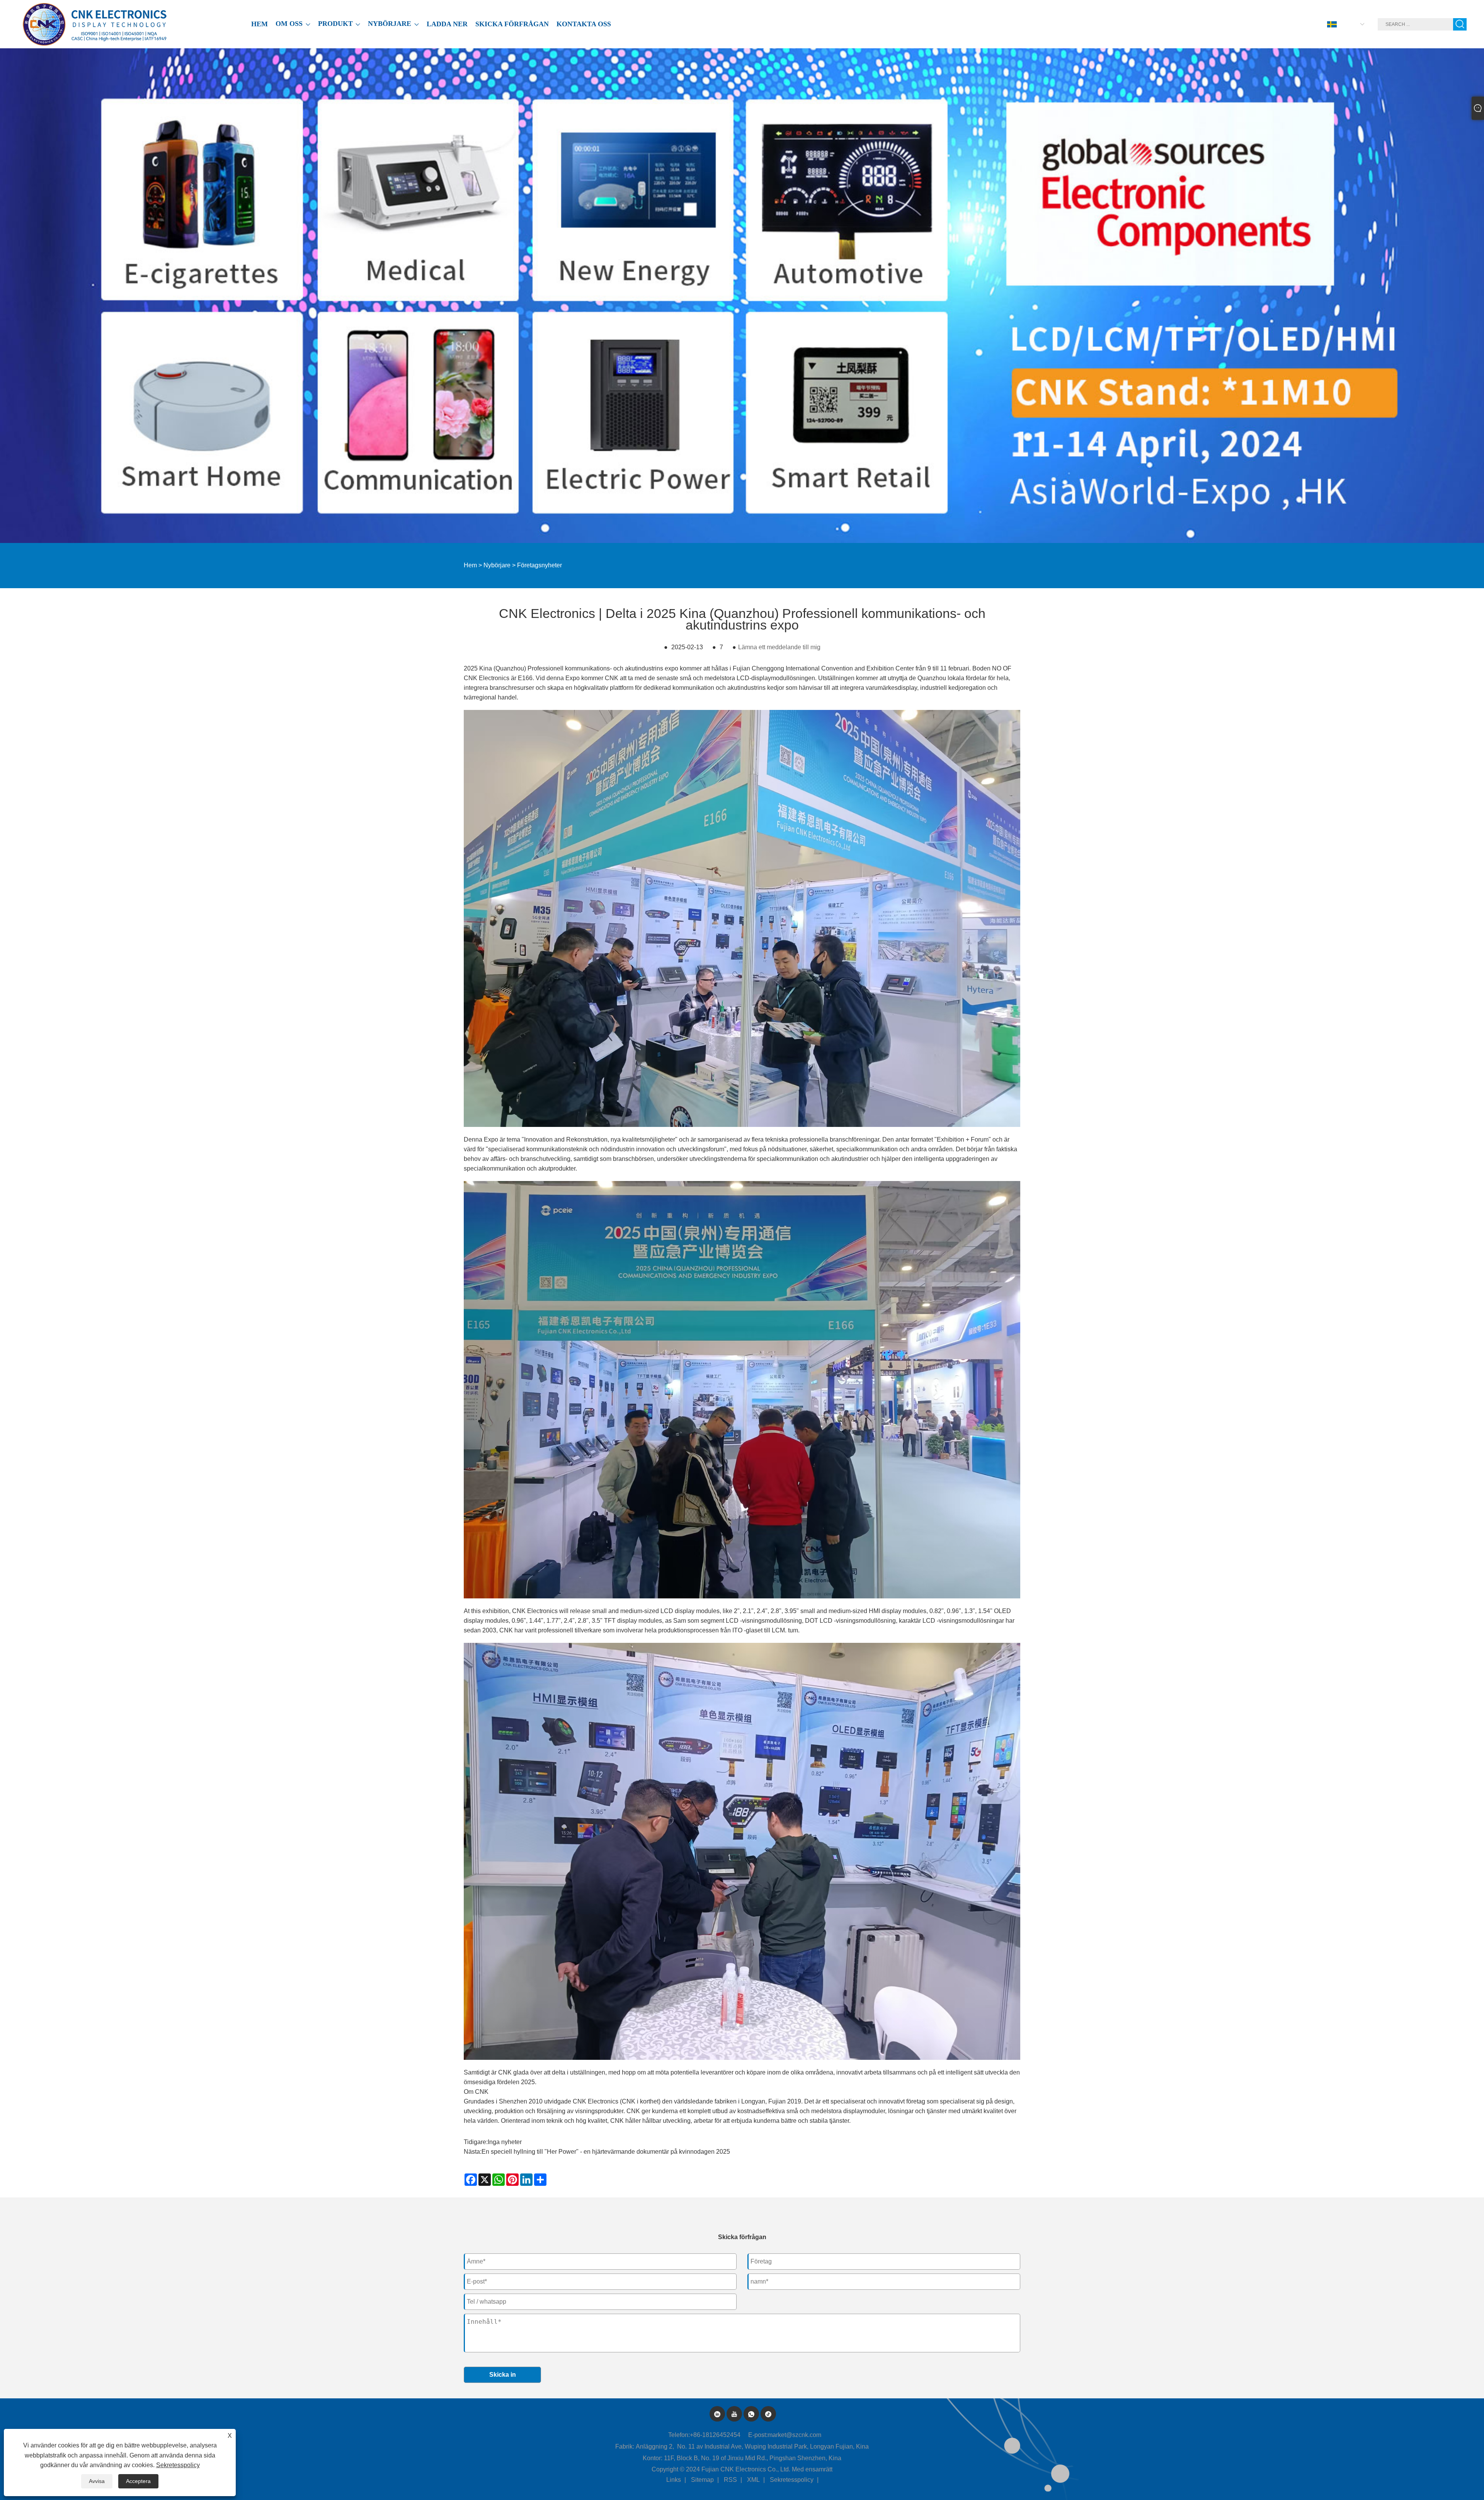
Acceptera (138, 2481)
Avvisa (97, 2481)
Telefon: (679, 2435)
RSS (730, 2480)
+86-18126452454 (715, 2435)
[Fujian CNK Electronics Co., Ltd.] (96, 24)
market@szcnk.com (794, 2435)
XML (753, 2480)
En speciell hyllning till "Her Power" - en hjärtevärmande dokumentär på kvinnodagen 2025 (606, 2152)
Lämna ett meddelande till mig (779, 647)
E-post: (758, 2435)
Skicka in (503, 2375)
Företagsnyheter (539, 565)
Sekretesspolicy (792, 2480)
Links (674, 2480)
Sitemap (702, 2480)
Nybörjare (497, 565)
